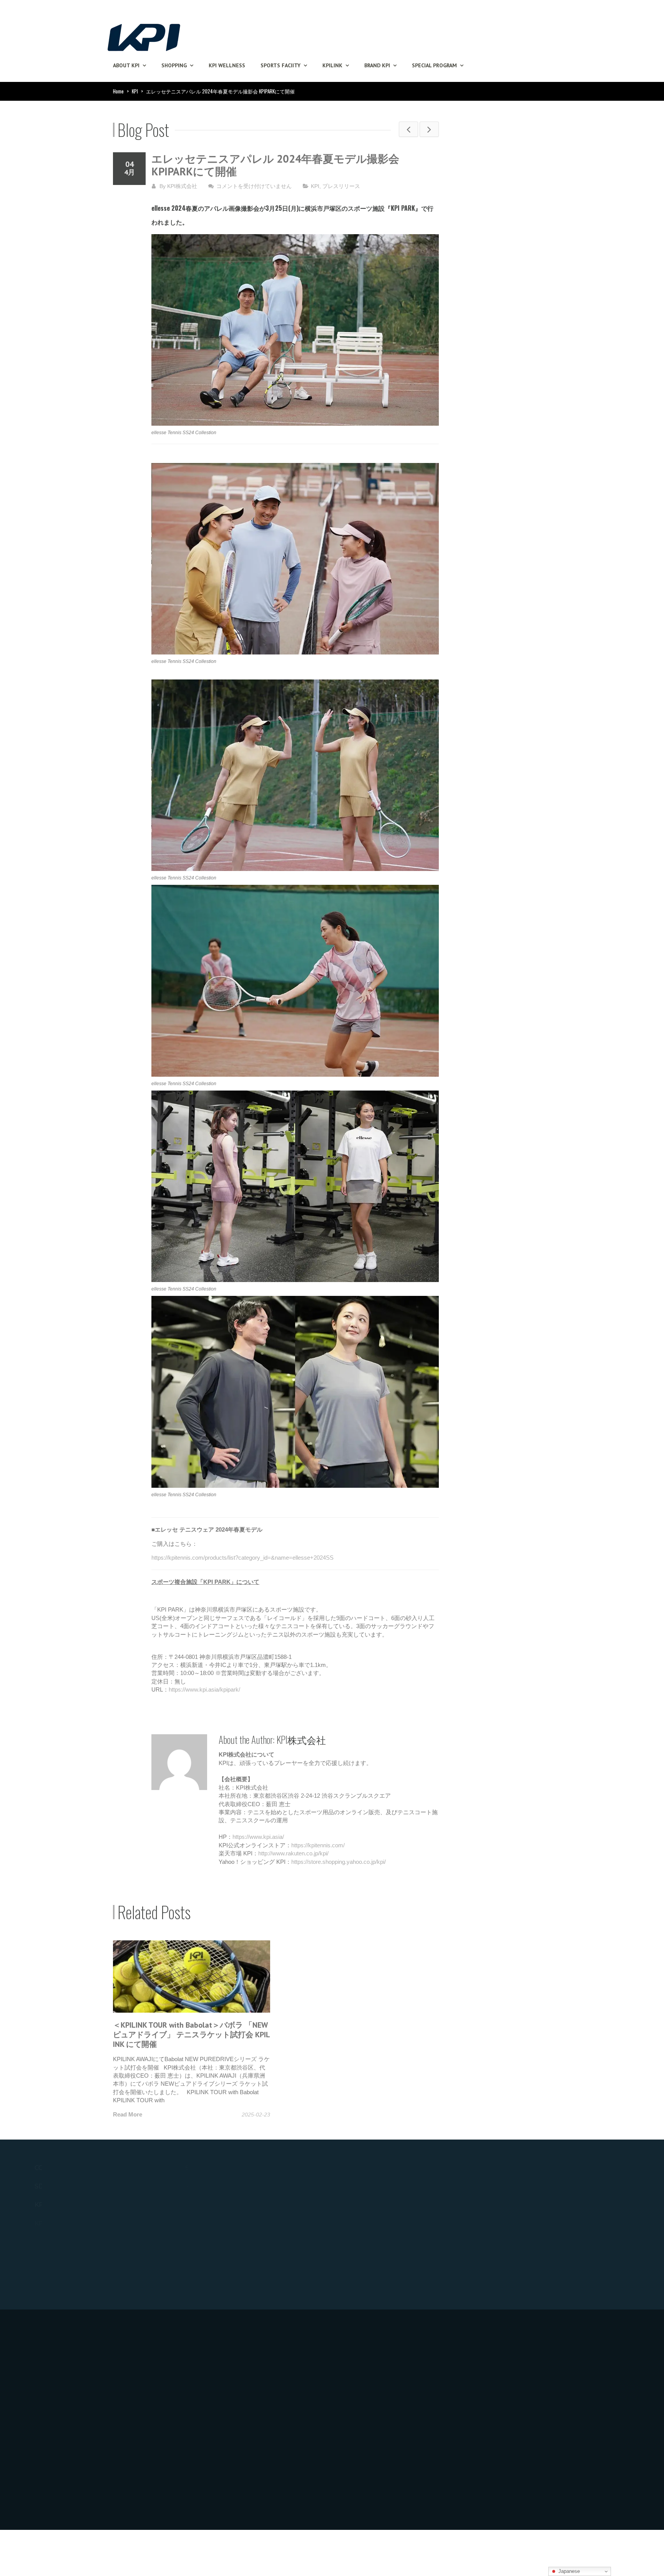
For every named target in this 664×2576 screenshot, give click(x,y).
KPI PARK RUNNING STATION (378, 2279)
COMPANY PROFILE (66, 2168)
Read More (128, 2114)
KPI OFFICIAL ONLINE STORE (227, 2187)
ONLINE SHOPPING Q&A (220, 2202)
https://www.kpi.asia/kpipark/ (204, 1689)
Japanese (568, 2571)
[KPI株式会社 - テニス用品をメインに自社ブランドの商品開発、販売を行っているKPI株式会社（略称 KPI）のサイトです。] (144, 35)
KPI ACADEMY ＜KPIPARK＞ (375, 2217)
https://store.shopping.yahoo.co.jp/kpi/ (339, 1862)
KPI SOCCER (354, 2248)
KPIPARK (349, 2187)
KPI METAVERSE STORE (68, 2224)
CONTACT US (508, 2359)
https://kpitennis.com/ (318, 1845)
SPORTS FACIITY (281, 65)
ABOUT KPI (126, 65)
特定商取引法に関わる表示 (244, 2382)
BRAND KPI (377, 65)
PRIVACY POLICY (233, 2364)
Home (118, 91)
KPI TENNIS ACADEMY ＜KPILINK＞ (386, 2233)
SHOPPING (174, 65)
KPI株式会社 (182, 186)
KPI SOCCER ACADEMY (369, 2264)
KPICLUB (49, 2205)
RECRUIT (221, 2345)
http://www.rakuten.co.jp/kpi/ (293, 1853)
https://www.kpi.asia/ (258, 1837)
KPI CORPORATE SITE (66, 2406)
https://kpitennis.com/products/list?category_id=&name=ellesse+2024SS (242, 1558)
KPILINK (332, 65)
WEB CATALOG (508, 2187)
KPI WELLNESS (227, 65)
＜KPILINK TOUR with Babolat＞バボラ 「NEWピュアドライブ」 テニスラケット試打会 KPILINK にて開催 (192, 2035)
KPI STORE (201, 2217)
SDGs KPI (49, 2186)
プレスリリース (341, 186)
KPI (135, 91)
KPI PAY (498, 2205)
